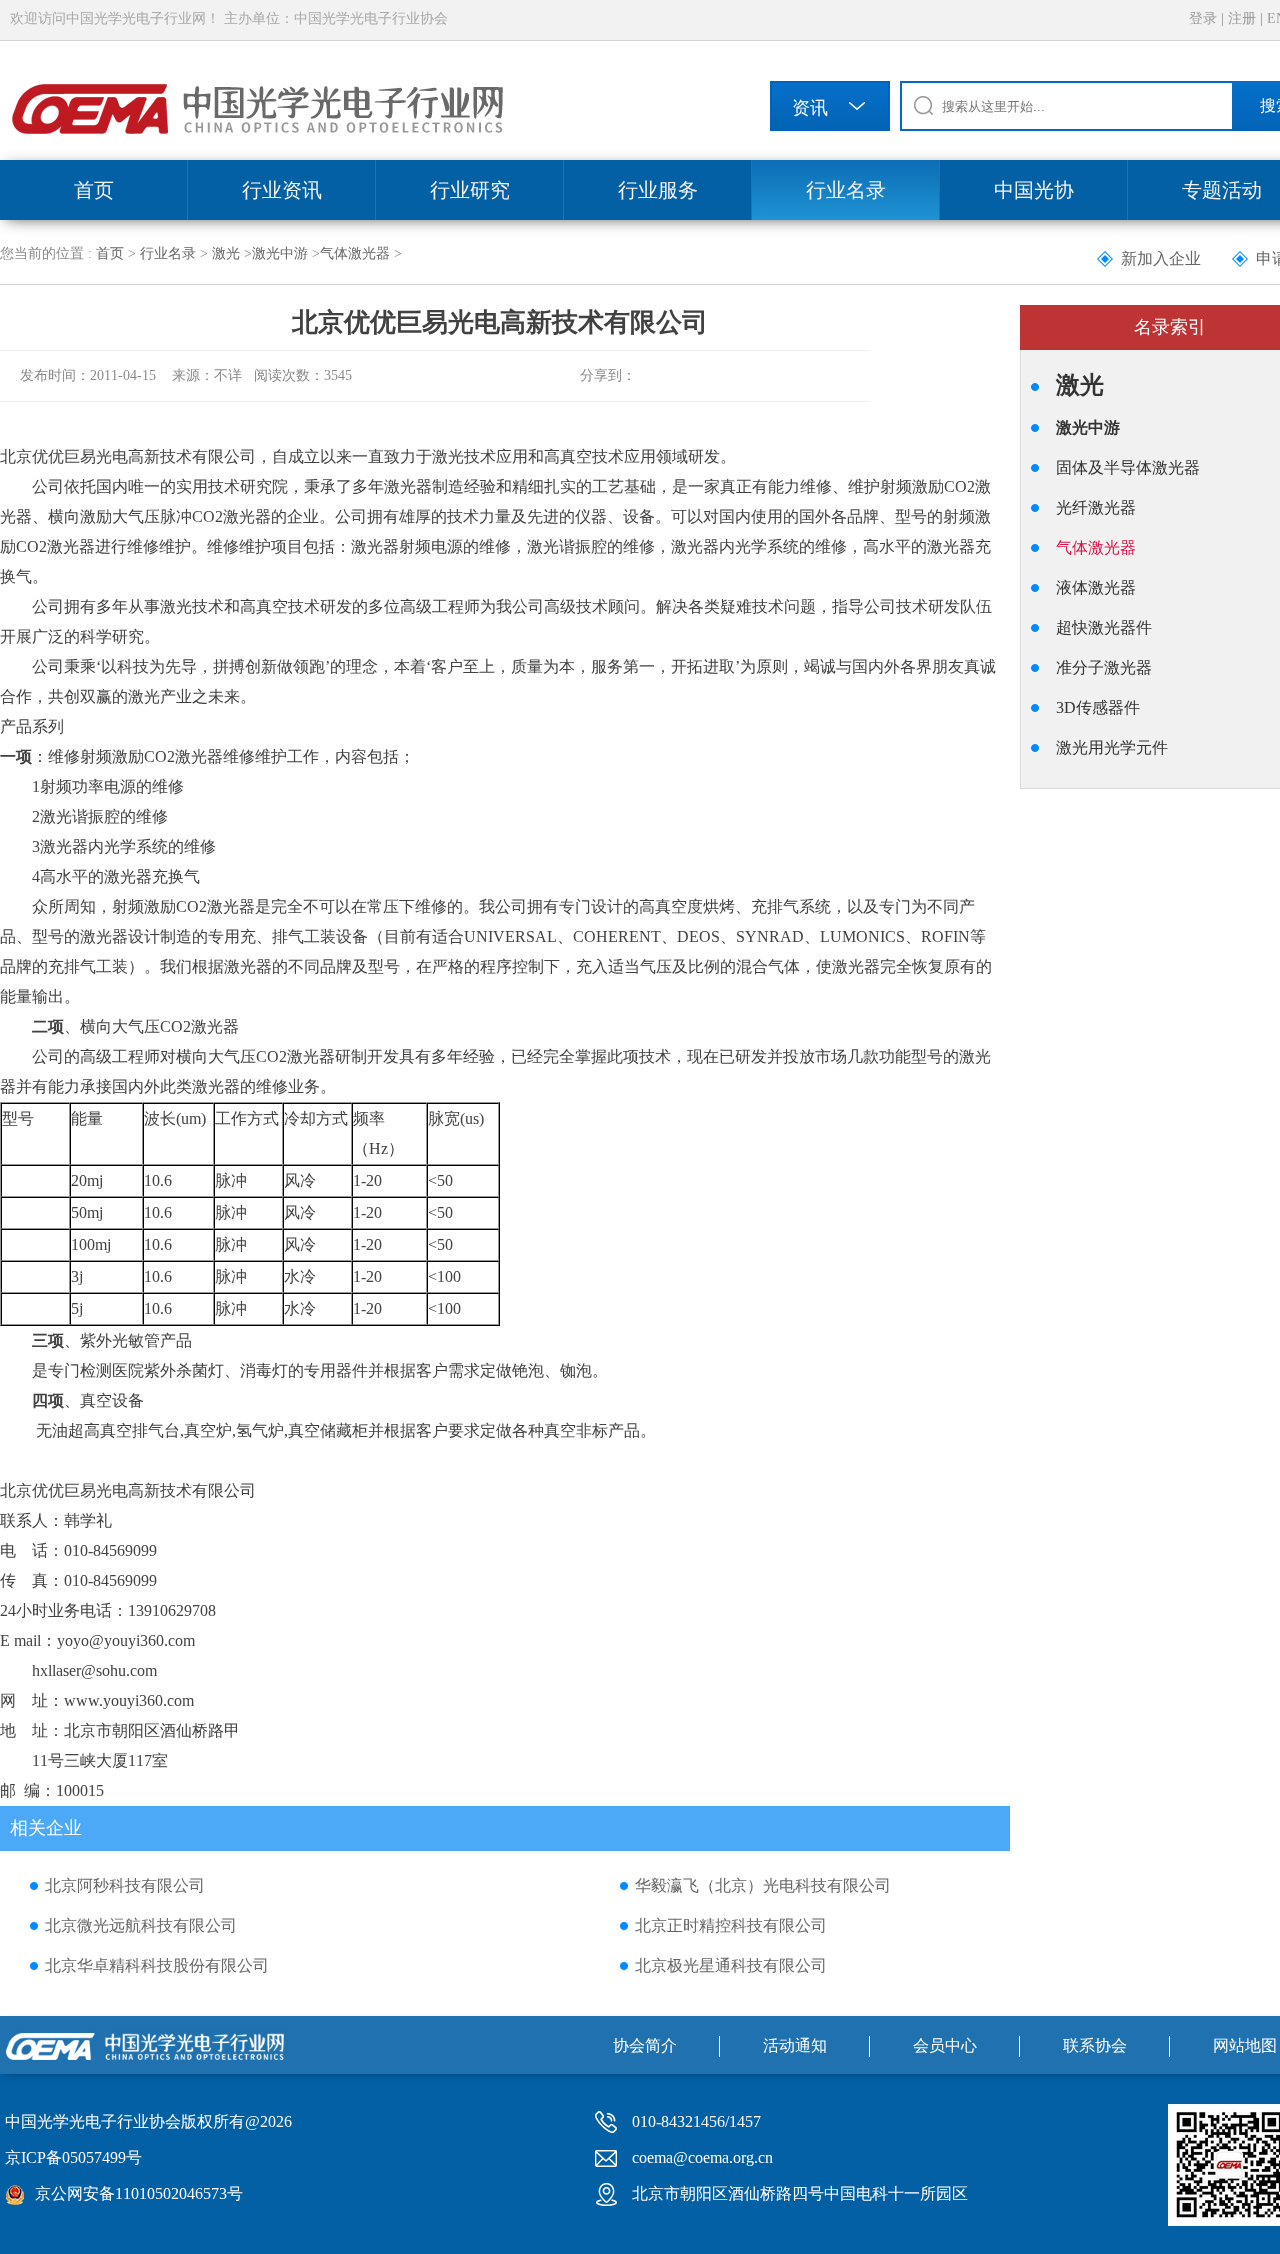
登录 (1203, 18)
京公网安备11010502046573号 (139, 2193)
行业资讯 (282, 190)
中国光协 (1034, 190)
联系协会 (1095, 2045)
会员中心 (945, 2045)
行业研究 (470, 190)
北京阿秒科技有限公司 (125, 1885)
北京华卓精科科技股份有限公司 (157, 1965)
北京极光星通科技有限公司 (731, 1965)
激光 (226, 253)
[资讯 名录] (830, 109)
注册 (1242, 18)
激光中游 (280, 253)
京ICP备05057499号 (73, 2157)
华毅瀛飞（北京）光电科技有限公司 (763, 1885)
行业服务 (658, 190)
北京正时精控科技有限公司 (731, 1925)
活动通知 (795, 2045)
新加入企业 (1161, 258)
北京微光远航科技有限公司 (141, 1925)
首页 (94, 190)
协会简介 (645, 2045)
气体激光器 (355, 253)
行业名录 (846, 190)
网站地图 (1245, 2045)
